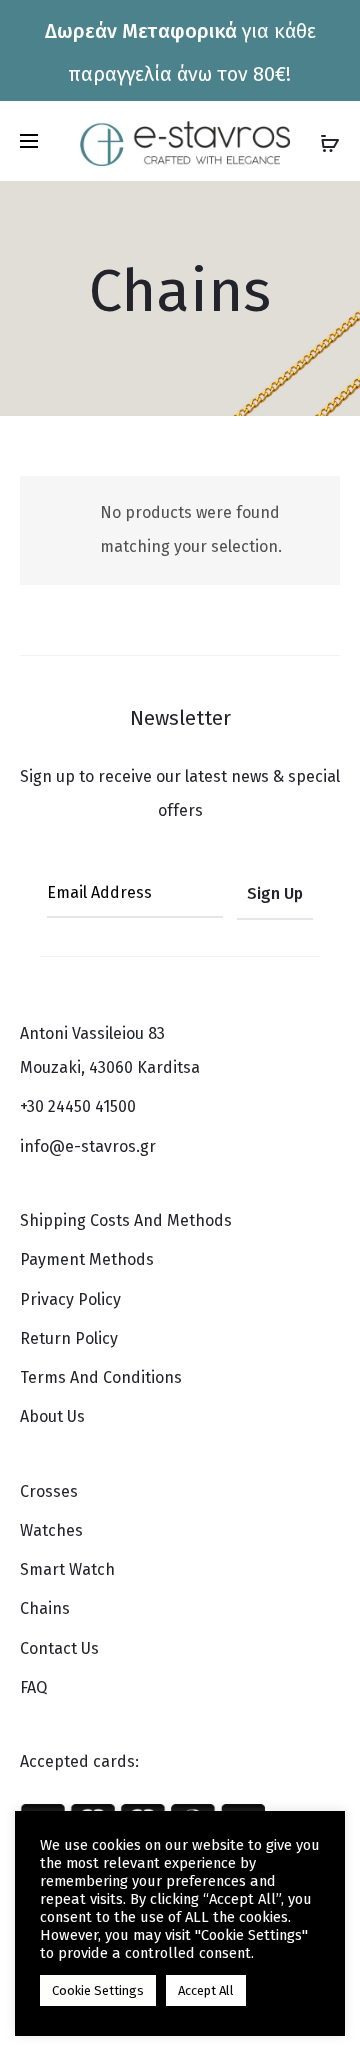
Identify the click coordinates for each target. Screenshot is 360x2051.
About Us (52, 1416)
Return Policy (69, 1338)
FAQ (33, 1687)
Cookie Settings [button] (98, 1990)
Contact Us (59, 1648)
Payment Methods (87, 1259)
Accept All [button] (206, 1990)
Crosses (49, 1491)
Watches (51, 1530)
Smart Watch (67, 1569)
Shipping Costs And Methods (126, 1220)
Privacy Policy (70, 1299)
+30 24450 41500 (78, 1106)
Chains (45, 1608)
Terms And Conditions (101, 1377)
